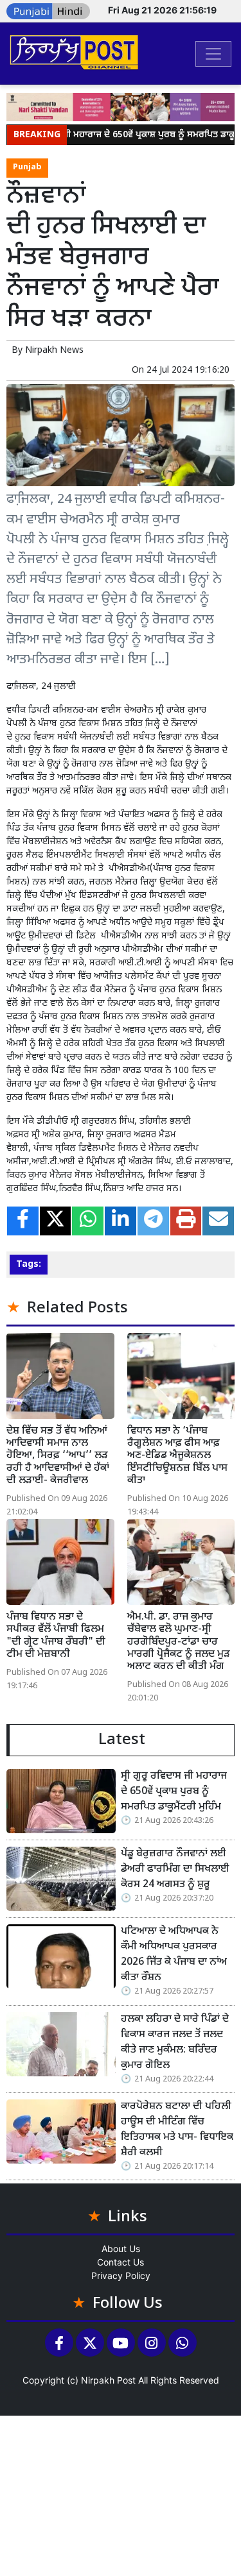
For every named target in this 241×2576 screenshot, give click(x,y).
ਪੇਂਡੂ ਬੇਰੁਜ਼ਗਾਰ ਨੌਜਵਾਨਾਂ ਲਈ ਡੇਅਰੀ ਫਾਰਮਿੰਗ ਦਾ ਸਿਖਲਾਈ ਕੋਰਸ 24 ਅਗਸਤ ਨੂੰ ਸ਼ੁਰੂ (175, 1869)
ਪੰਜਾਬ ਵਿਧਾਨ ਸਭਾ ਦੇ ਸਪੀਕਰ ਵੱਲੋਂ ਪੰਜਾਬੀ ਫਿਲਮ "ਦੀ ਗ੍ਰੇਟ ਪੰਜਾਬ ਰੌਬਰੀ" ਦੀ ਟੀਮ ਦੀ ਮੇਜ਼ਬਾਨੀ (56, 1636)
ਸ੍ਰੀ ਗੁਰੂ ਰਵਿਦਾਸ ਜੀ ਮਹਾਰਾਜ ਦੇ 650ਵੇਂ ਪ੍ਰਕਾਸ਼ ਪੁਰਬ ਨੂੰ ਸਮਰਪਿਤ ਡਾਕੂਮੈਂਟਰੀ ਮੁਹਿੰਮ (174, 1792)
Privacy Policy (121, 2275)
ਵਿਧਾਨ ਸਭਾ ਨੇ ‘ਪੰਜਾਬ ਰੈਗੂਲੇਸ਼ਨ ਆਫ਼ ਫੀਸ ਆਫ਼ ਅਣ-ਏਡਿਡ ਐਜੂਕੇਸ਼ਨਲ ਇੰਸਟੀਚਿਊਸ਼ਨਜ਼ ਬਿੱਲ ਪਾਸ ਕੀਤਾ (177, 1456)
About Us (121, 2249)
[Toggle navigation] (213, 54)
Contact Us (121, 2262)
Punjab (27, 167)
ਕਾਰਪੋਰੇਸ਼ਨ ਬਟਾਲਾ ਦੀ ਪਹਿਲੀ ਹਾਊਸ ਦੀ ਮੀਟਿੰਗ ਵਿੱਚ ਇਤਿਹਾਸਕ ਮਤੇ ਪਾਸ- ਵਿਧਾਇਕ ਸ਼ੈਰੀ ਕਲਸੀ (177, 2130)
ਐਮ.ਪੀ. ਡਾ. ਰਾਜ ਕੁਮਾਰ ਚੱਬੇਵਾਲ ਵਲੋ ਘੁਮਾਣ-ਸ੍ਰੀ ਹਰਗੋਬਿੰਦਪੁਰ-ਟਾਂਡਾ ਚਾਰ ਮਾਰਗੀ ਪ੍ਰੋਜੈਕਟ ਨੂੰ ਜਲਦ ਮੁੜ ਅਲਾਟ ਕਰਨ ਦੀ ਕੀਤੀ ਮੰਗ (179, 1642)
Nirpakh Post (108, 2380)
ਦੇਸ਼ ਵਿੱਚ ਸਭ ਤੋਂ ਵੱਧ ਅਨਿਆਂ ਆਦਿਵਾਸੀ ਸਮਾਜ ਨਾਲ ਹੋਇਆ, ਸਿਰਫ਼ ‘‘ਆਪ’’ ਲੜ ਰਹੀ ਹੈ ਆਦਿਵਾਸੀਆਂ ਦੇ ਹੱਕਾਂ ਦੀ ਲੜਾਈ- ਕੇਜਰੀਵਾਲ (58, 1456)
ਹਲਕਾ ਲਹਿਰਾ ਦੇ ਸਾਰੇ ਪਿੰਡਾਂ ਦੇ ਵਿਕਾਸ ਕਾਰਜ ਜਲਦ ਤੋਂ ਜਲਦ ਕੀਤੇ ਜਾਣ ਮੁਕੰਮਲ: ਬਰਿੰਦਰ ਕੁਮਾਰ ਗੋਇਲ (175, 2043)
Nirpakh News (54, 351)
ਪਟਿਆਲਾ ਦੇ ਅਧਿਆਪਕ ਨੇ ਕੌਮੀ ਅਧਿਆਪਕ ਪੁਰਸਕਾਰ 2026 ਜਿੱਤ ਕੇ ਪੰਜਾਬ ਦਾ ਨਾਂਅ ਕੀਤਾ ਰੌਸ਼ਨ (174, 1955)
